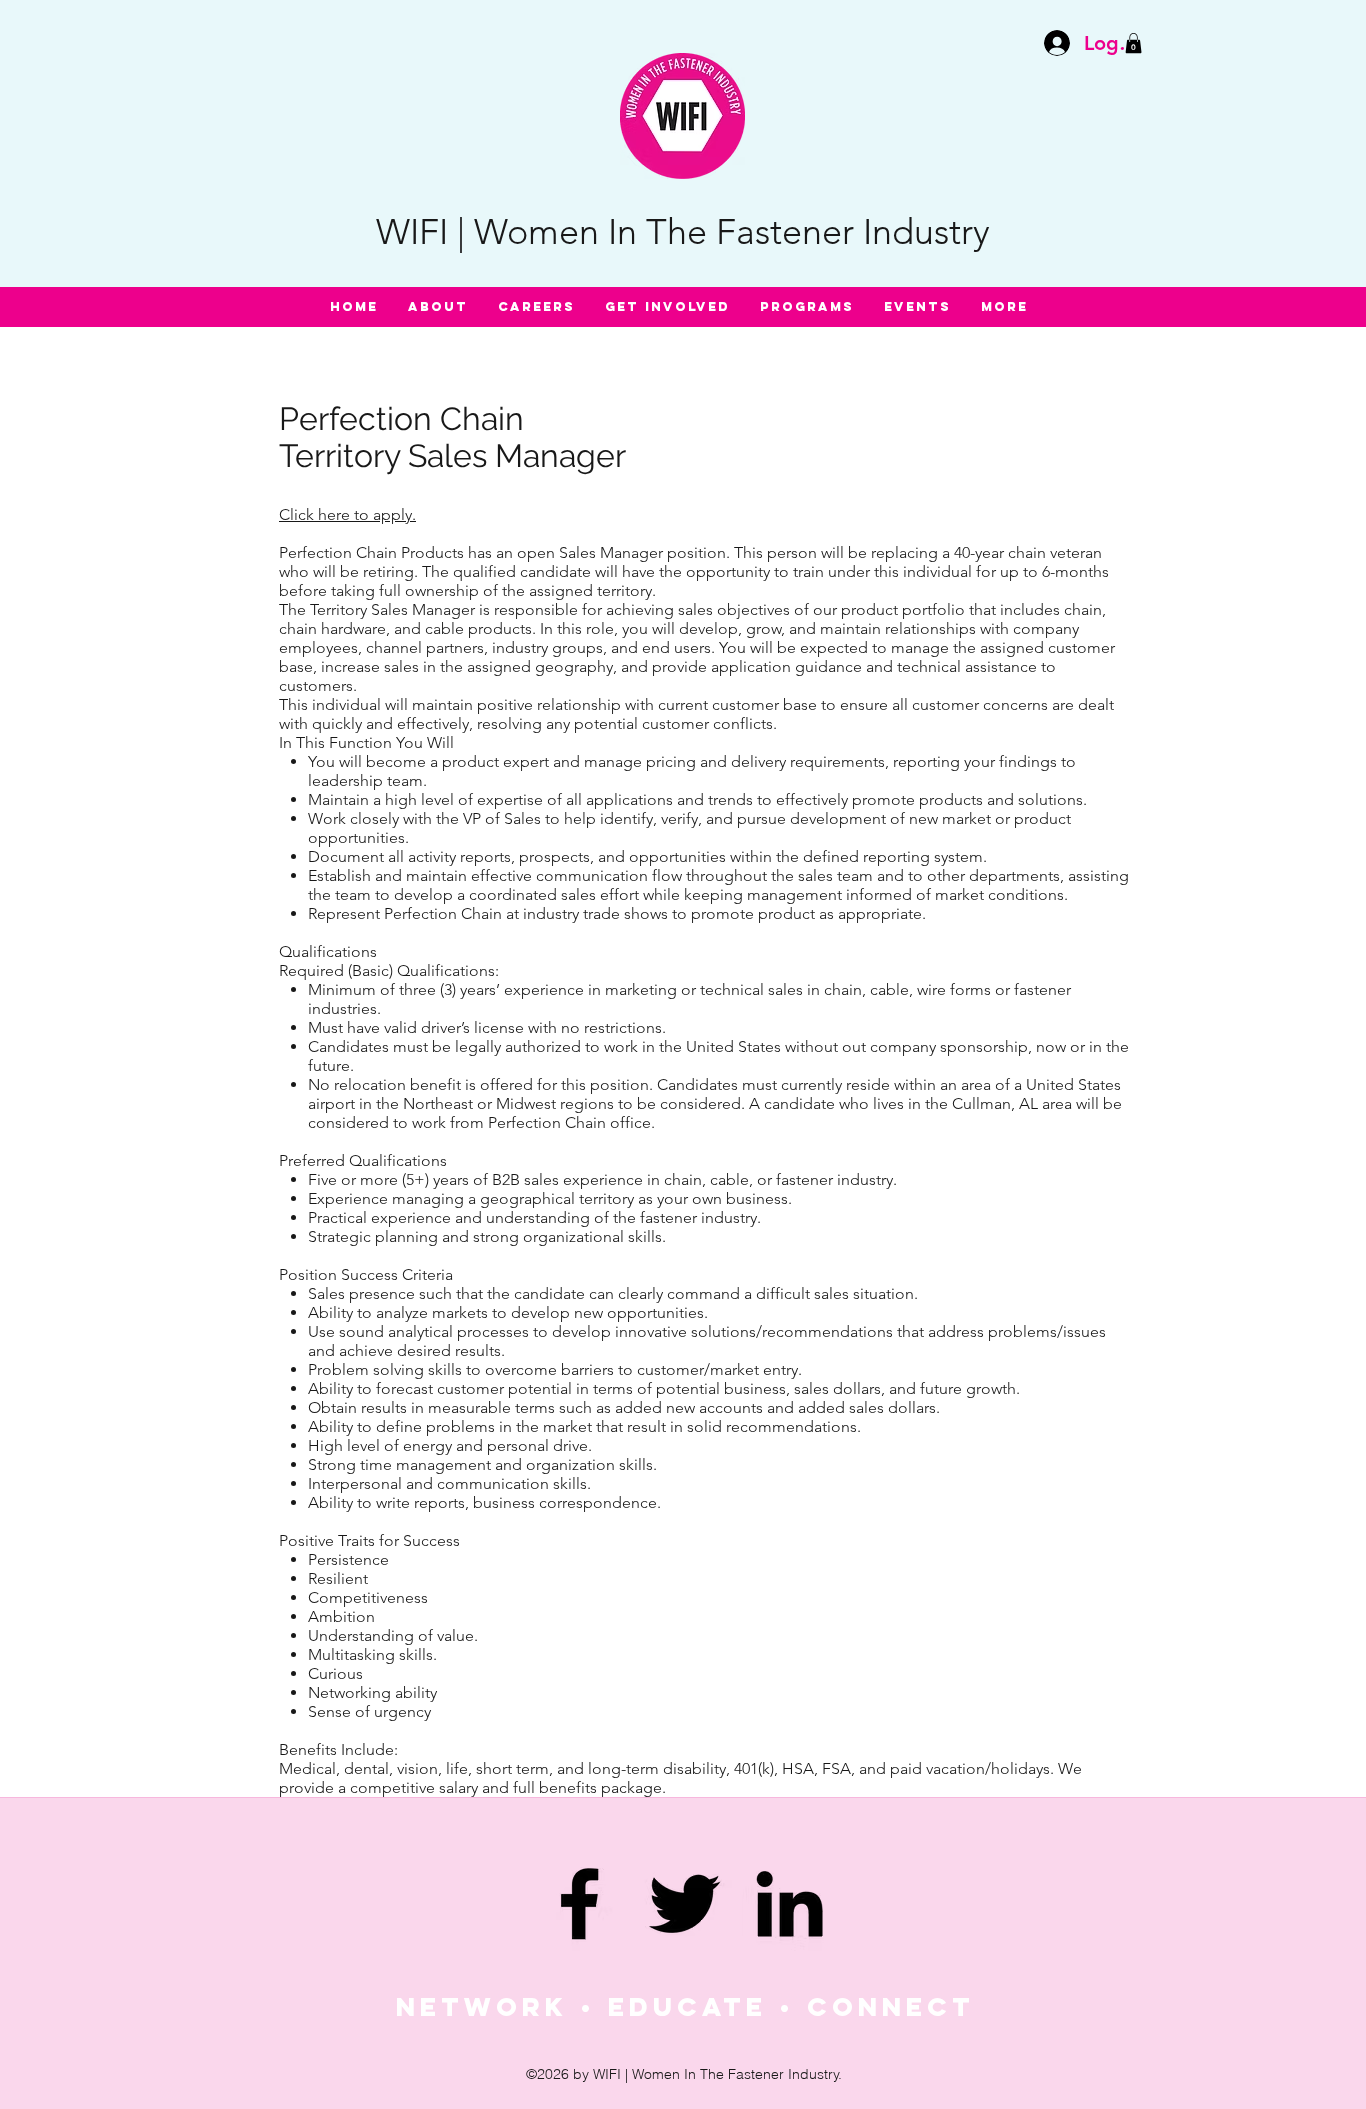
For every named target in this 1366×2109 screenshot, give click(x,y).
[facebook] (579, 1903)
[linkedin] (789, 1903)
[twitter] (684, 1903)
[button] (1133, 43)
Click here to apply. (347, 514)
